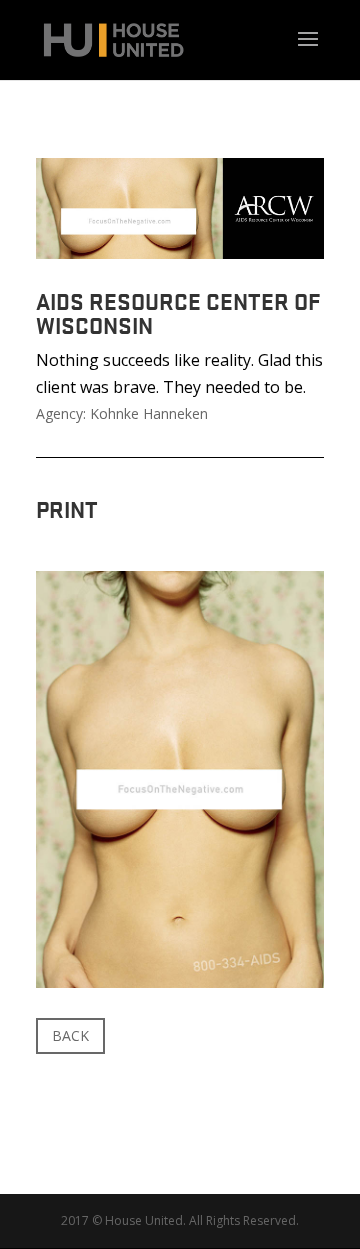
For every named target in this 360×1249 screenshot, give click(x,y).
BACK (70, 1035)
